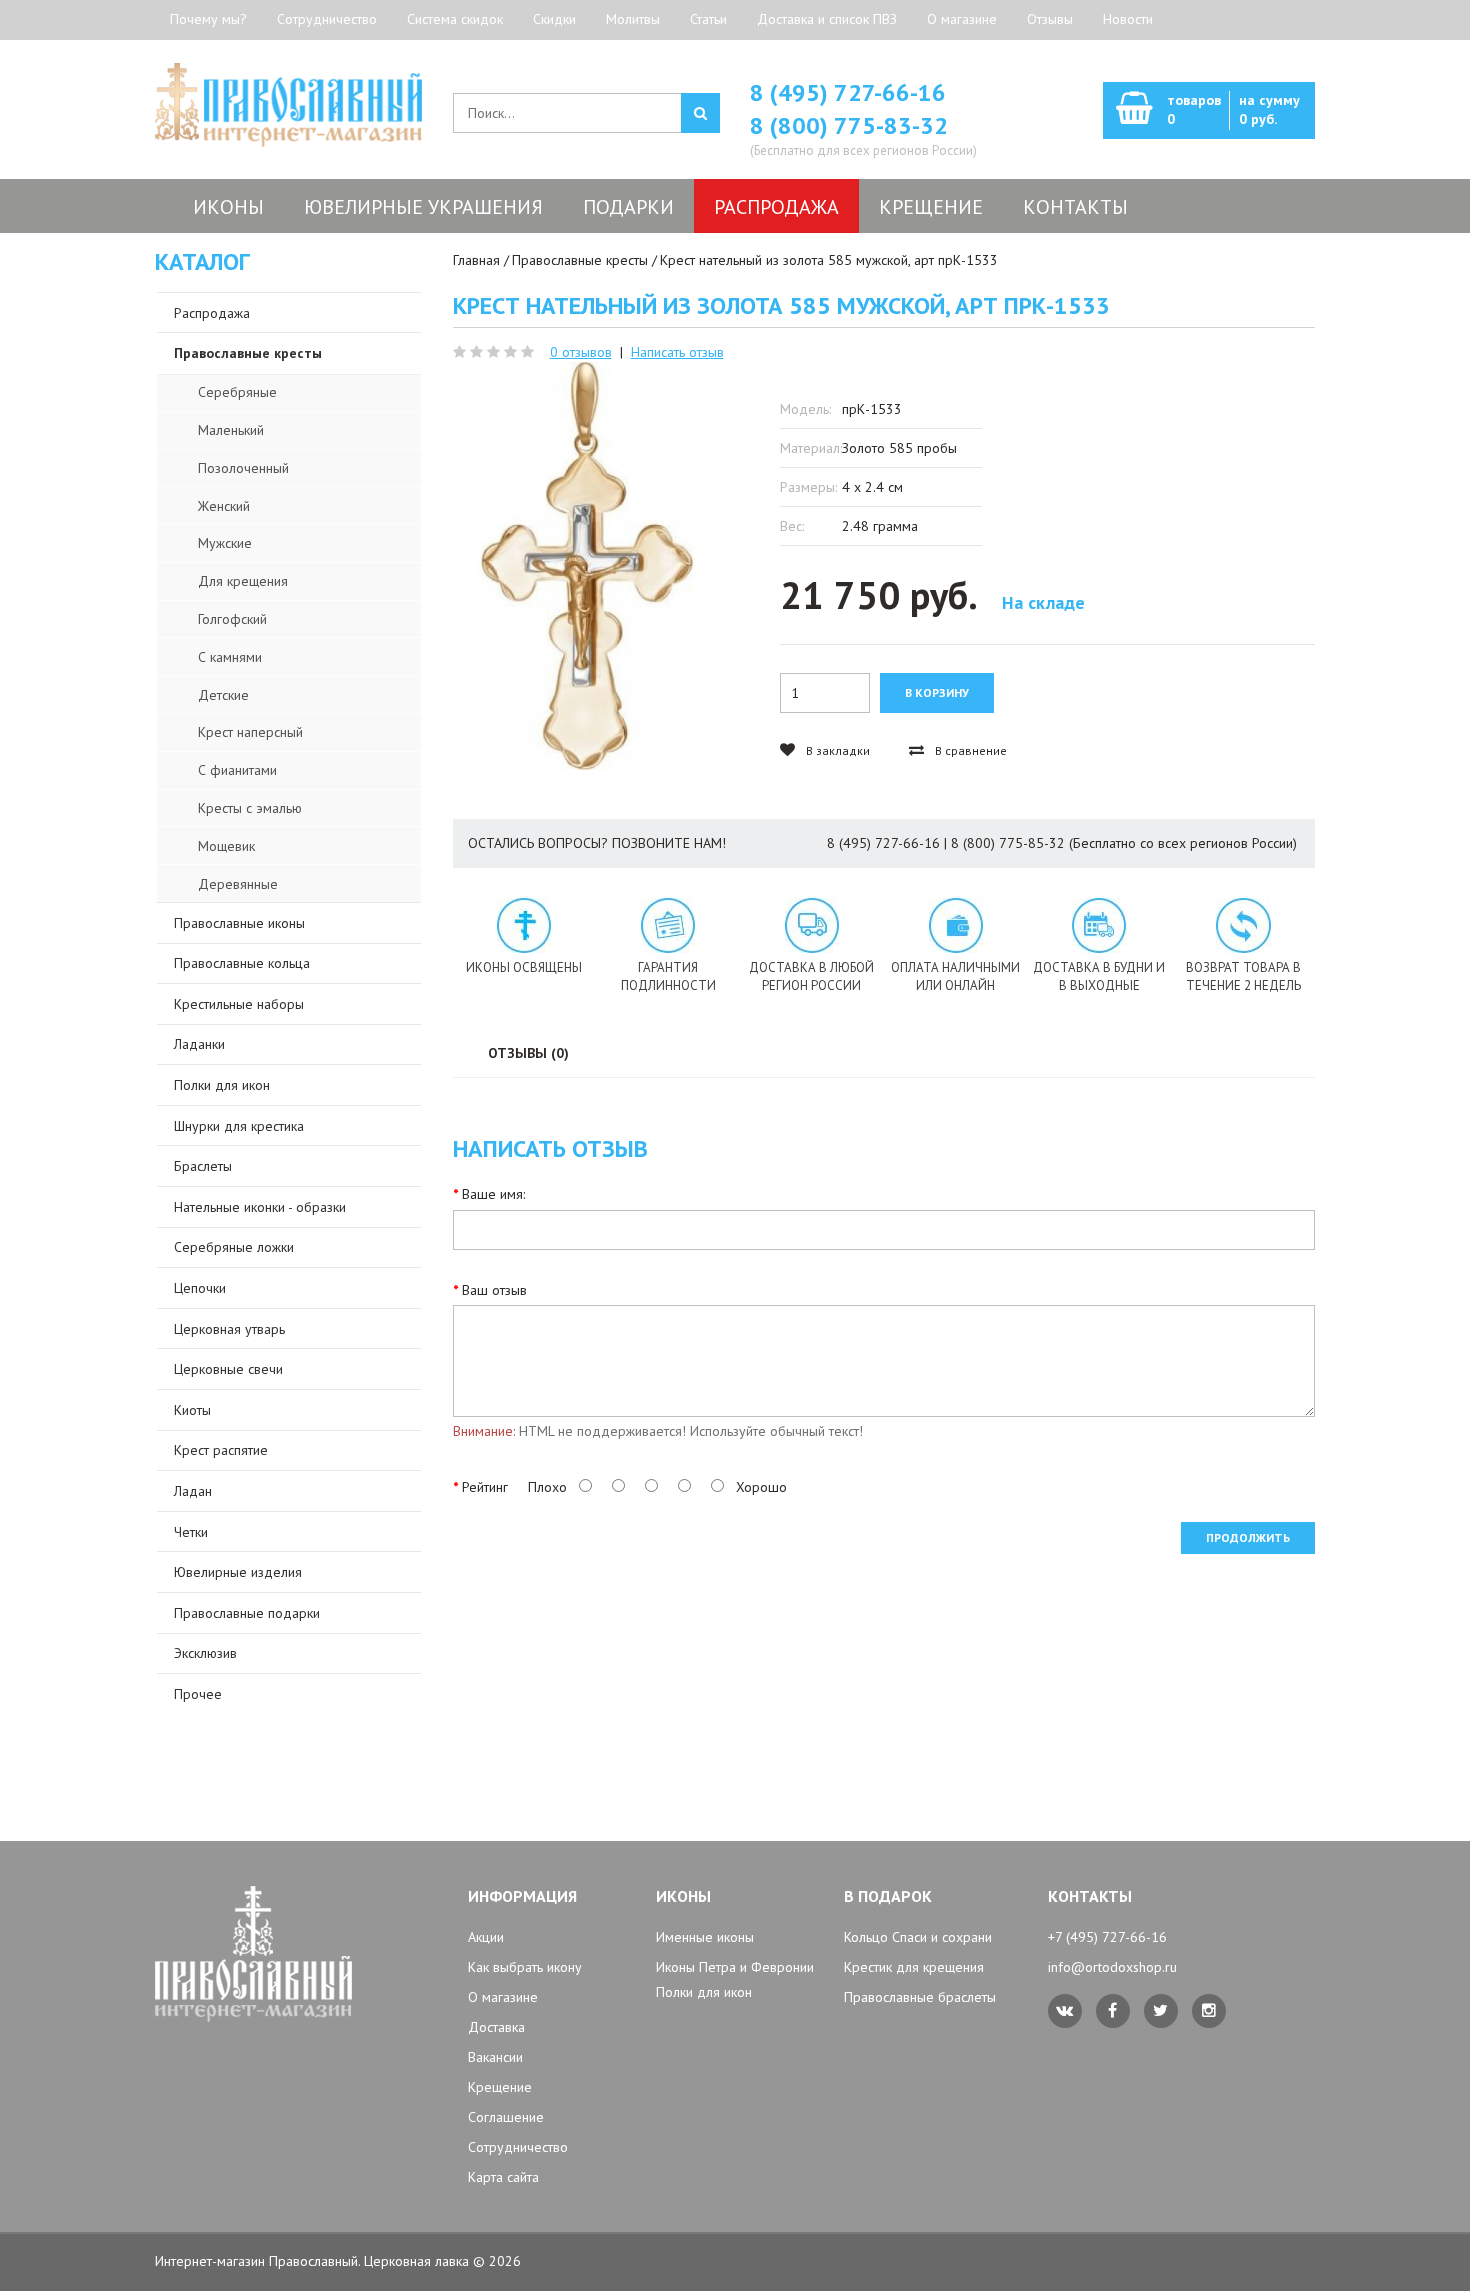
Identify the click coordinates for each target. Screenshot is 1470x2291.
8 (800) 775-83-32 (849, 125)
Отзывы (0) (528, 1053)
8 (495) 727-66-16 (848, 92)
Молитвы (633, 19)
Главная (476, 260)
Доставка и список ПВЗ (827, 19)
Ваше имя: (493, 1194)
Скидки (554, 19)
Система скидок (455, 19)
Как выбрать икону (525, 1967)
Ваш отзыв (494, 1290)
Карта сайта (503, 2177)
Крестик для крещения (914, 1967)
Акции (486, 1937)
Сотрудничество (327, 19)
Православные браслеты (920, 1997)
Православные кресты (580, 260)
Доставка (496, 2027)
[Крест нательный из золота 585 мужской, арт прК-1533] (587, 566)
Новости (1128, 19)
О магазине (962, 19)
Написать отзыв (677, 352)
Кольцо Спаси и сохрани (918, 1937)
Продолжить (1248, 1537)
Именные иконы (705, 1937)
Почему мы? (208, 19)
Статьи (708, 19)
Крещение (500, 2087)
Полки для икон (704, 1992)
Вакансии (495, 2057)
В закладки (836, 750)
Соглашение (506, 2117)
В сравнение (969, 750)
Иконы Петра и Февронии (735, 1967)
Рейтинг (485, 1487)
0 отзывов (581, 352)
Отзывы (1050, 19)
